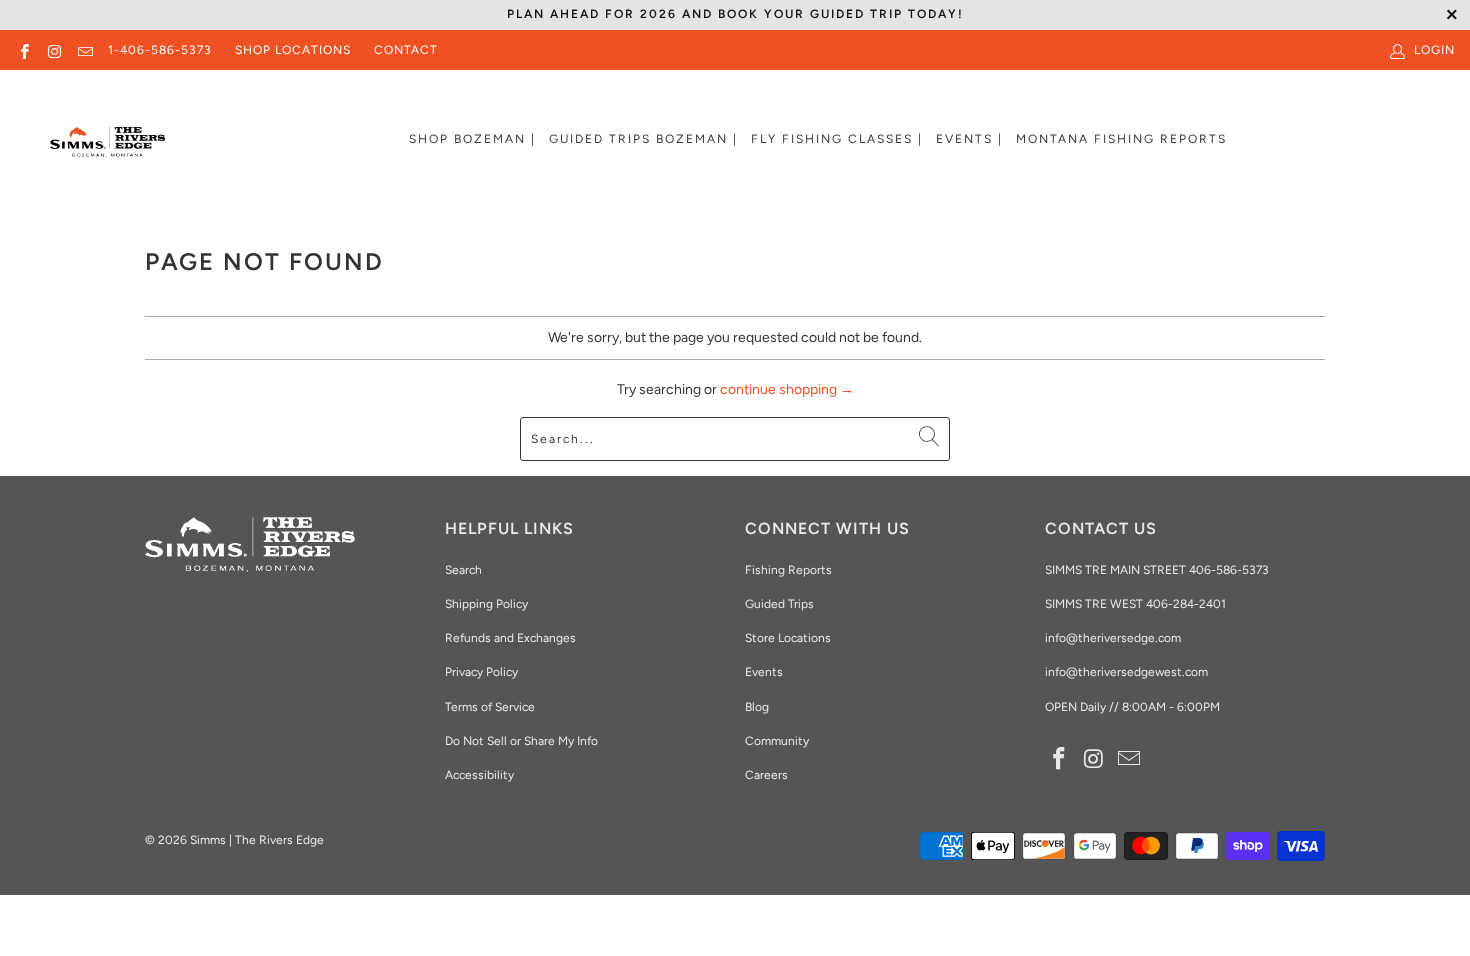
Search (463, 570)
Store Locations (788, 638)
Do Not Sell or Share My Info (521, 741)
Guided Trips (779, 604)
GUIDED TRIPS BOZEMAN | (643, 139)
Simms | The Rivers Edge (257, 840)
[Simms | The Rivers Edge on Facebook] (23, 50)
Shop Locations (293, 50)
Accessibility (479, 775)
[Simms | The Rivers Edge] (107, 150)
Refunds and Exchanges (510, 638)
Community (777, 741)
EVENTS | (969, 139)
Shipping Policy (486, 604)
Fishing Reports (788, 570)
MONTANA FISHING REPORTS (1121, 139)
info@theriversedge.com (1113, 638)
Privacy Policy (481, 672)
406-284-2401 (1186, 604)
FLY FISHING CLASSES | (837, 139)
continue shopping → (787, 389)
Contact (406, 50)
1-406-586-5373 (160, 50)
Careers (766, 775)
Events (764, 672)
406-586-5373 (1227, 570)
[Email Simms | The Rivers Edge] (84, 50)
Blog (757, 707)
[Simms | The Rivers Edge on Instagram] (53, 50)
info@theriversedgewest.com (1126, 672)
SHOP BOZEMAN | (472, 139)
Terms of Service (490, 707)
